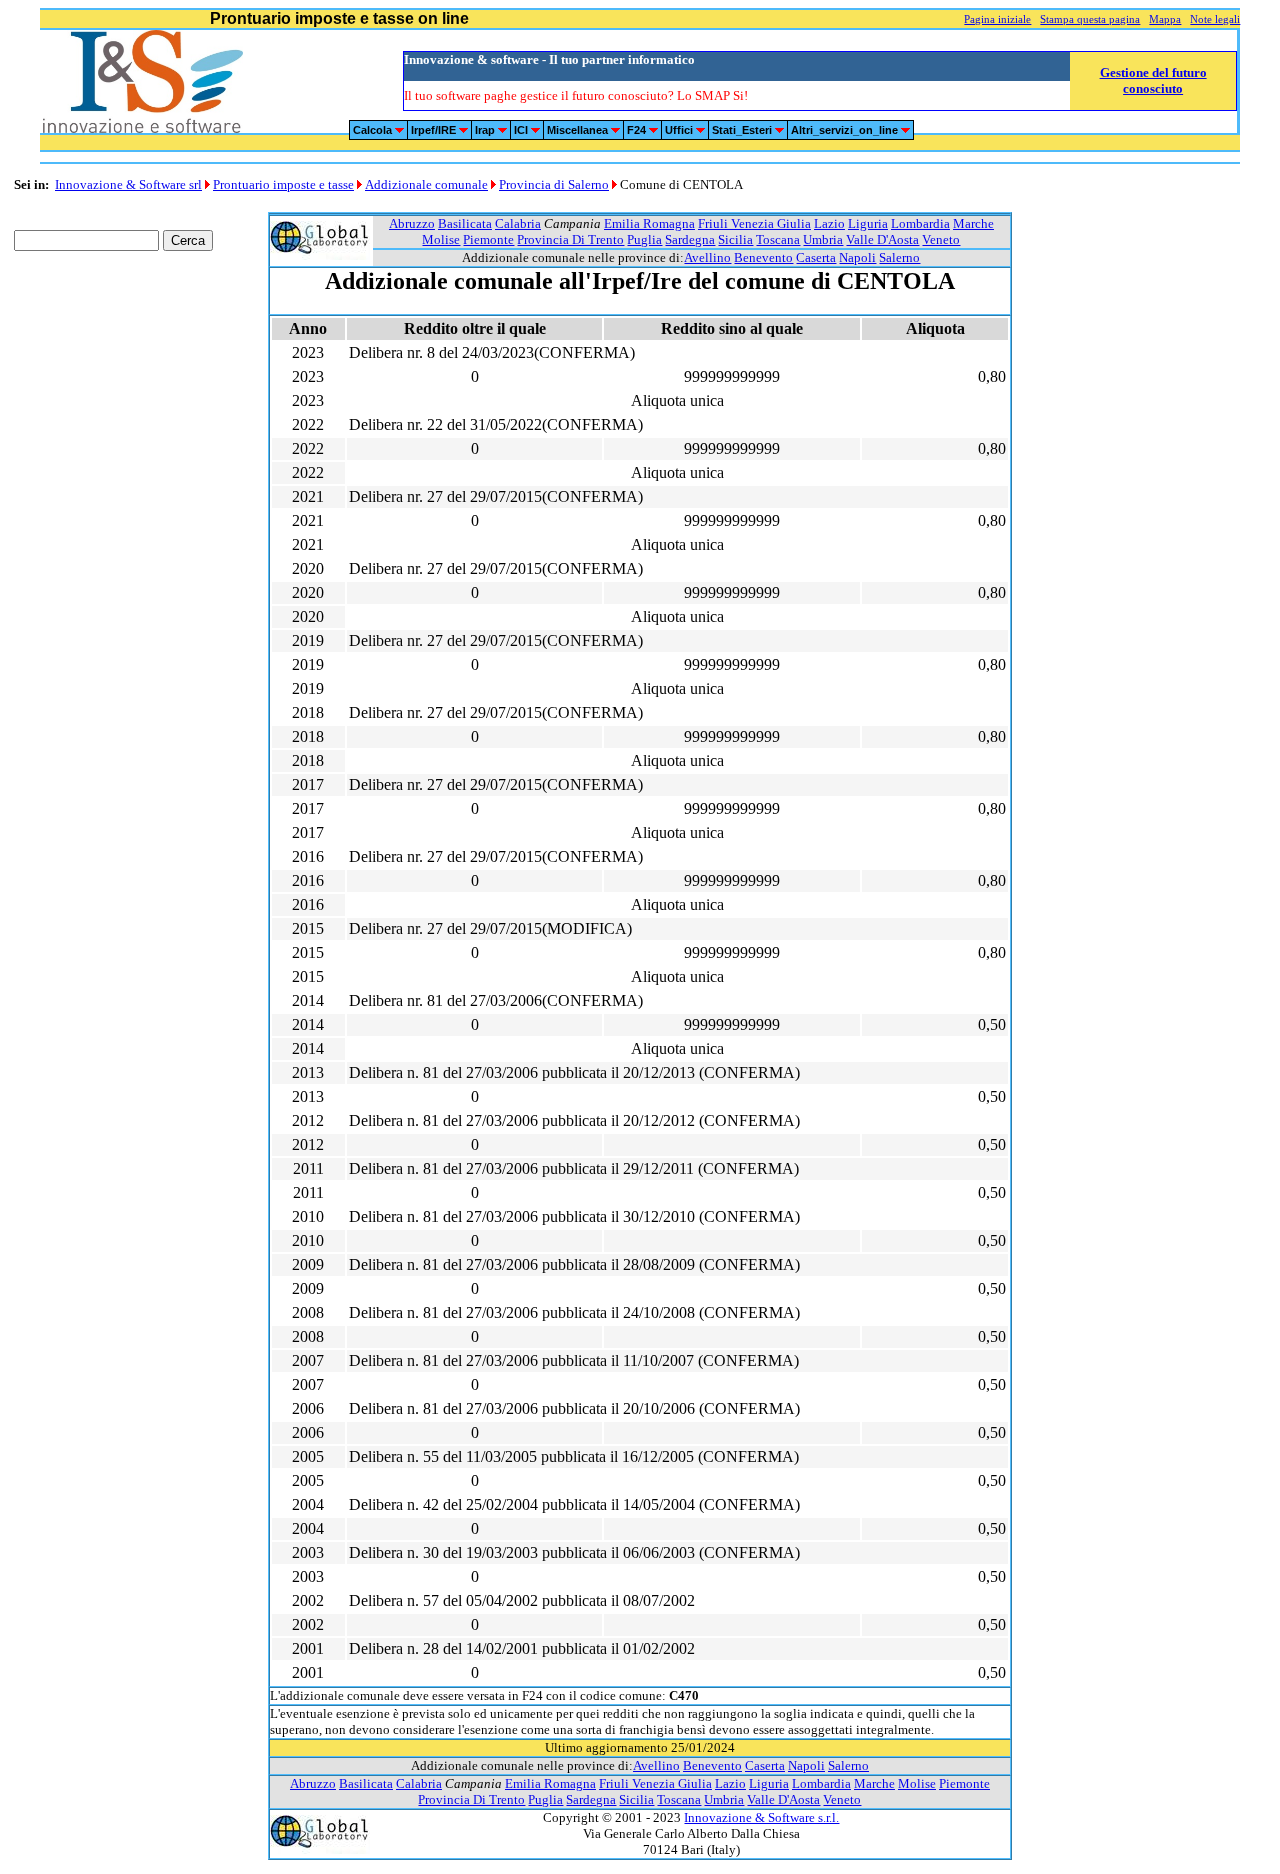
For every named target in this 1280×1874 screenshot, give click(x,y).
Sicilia (735, 239)
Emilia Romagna (649, 223)
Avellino (707, 257)
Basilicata (465, 223)
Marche (973, 223)
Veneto (941, 239)
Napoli (857, 257)
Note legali (1215, 19)
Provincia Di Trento (570, 239)
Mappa (1165, 19)
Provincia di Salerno (554, 184)
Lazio (829, 223)
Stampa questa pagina (1090, 19)
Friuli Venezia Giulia (754, 223)
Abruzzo (412, 223)
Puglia (644, 239)
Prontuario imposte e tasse (283, 184)
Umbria (823, 239)
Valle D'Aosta (882, 239)
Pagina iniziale (997, 19)
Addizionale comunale (426, 184)
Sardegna (690, 239)
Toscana (778, 239)
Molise (441, 239)
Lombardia (920, 223)
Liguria (868, 223)
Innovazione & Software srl (128, 184)
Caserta (816, 257)
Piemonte (488, 239)
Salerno (899, 257)
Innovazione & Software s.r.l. (761, 1817)
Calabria (518, 223)
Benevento (763, 257)
